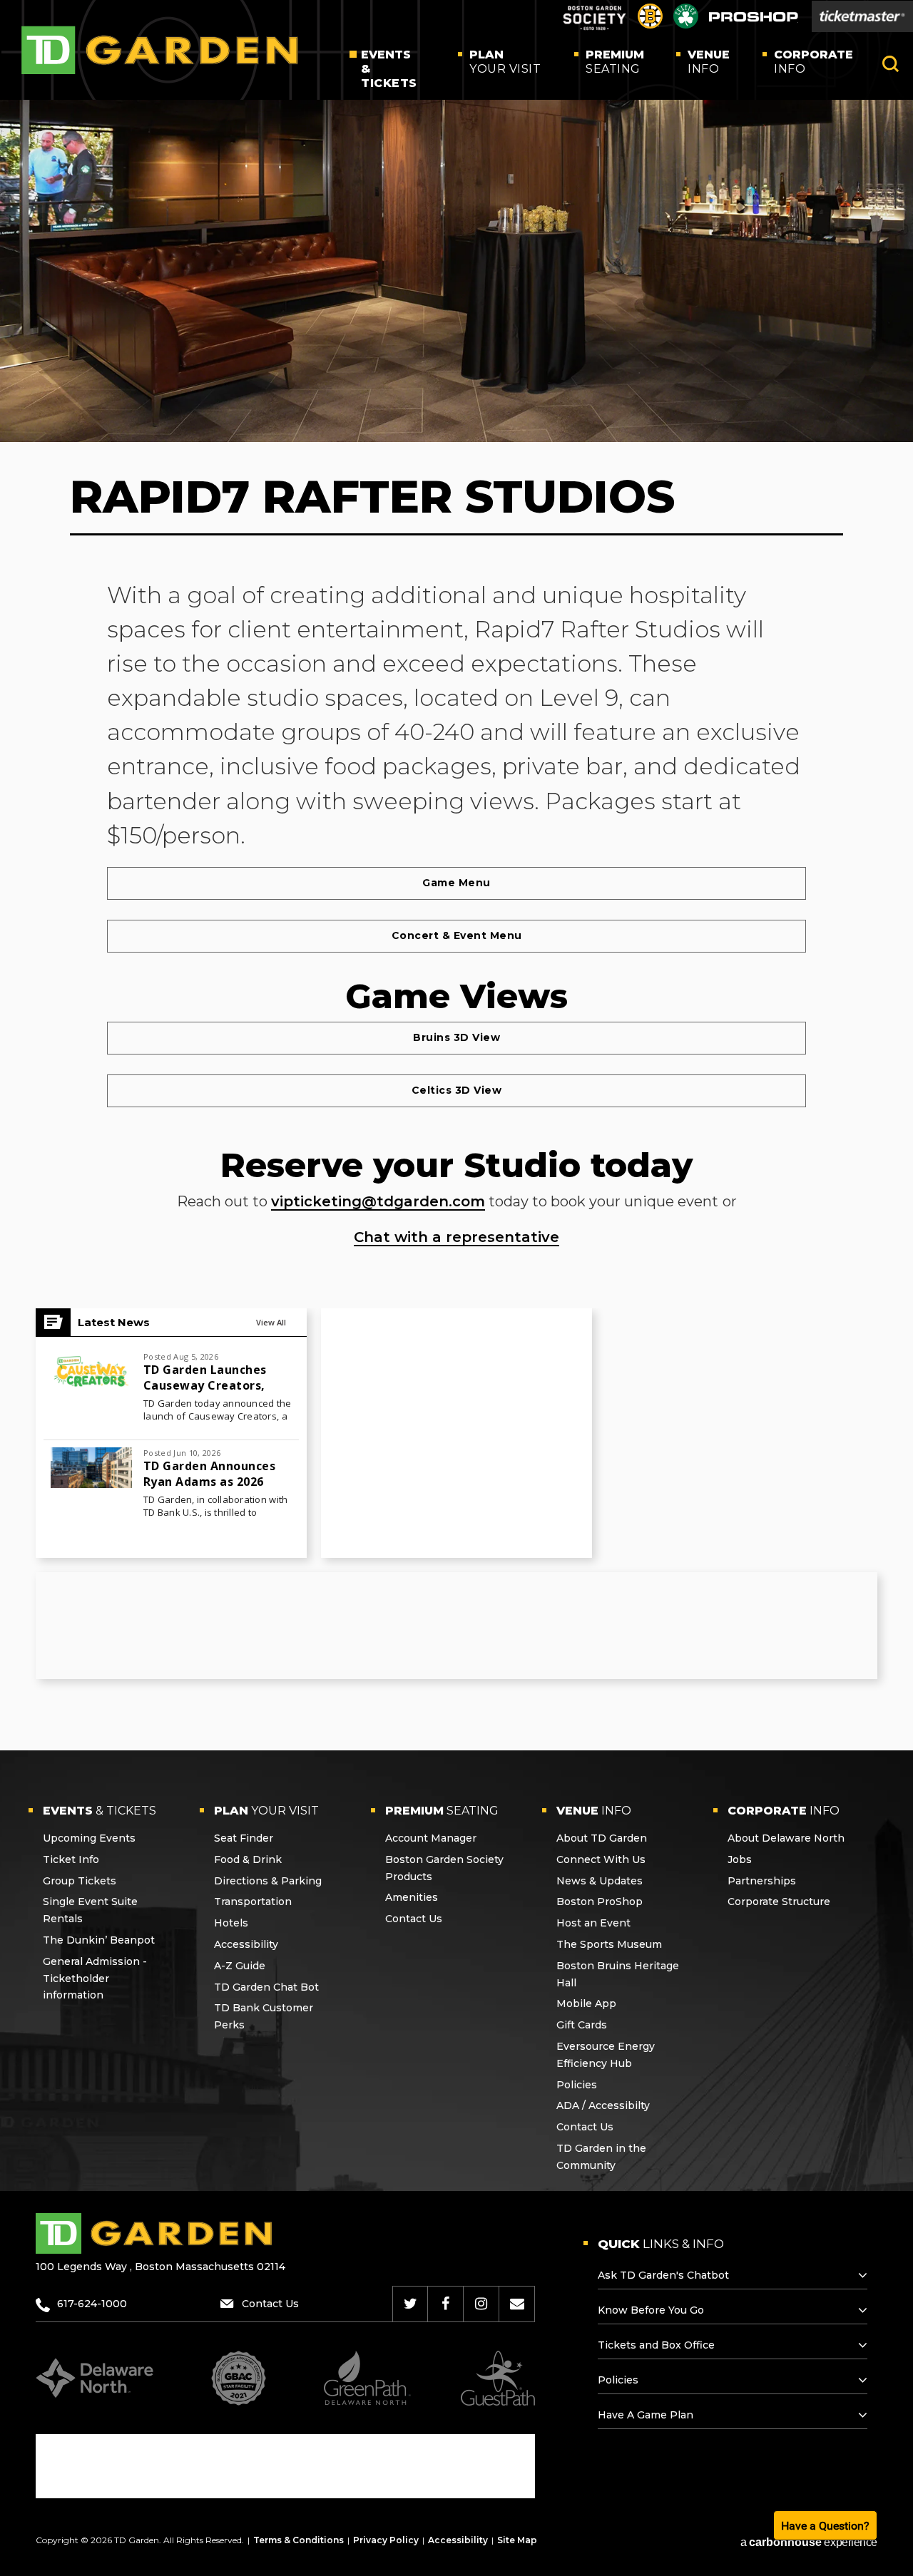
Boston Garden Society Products (444, 1868)
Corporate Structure (779, 1902)
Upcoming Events (89, 1838)
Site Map (517, 2540)
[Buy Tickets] (862, 16)
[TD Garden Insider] (517, 2304)
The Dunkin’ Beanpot (99, 1940)
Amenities (412, 1897)
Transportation (253, 1902)
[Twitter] (410, 2304)
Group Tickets (80, 1881)
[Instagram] (481, 2304)
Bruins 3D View (456, 1037)
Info (709, 62)
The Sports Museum (609, 1944)
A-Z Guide (240, 1966)
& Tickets (389, 69)
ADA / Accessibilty (603, 2105)
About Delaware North (786, 1838)
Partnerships (762, 1881)
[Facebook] (445, 2304)
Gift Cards (582, 2025)
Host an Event (593, 1923)
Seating (615, 62)
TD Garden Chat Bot (266, 1987)
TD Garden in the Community (601, 2157)
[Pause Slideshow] (894, 127)
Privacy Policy (386, 2540)
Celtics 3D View (457, 1090)
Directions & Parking (268, 1881)
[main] (456, 897)
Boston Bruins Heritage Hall (618, 1974)
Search (891, 64)
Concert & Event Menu (457, 935)
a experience (809, 2542)
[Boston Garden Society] (594, 28)
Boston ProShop (600, 1902)
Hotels (231, 1923)
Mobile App (586, 2003)
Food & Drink (248, 1859)
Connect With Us (601, 1859)
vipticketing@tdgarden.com (378, 1201)
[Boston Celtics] (686, 25)
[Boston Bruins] (650, 25)
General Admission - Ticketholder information (95, 1979)
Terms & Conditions (299, 2540)
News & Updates (600, 1881)
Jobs (740, 1859)
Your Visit (505, 62)
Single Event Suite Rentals (90, 1910)
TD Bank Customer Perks (264, 2016)
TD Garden (160, 50)
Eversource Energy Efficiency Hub (606, 2055)
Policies (577, 2085)
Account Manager (431, 1838)
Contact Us (414, 1919)
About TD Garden (602, 1838)
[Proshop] (754, 20)
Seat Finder (244, 1838)
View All (271, 1322)
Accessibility (246, 1944)
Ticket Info (71, 1859)
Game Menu (456, 883)
